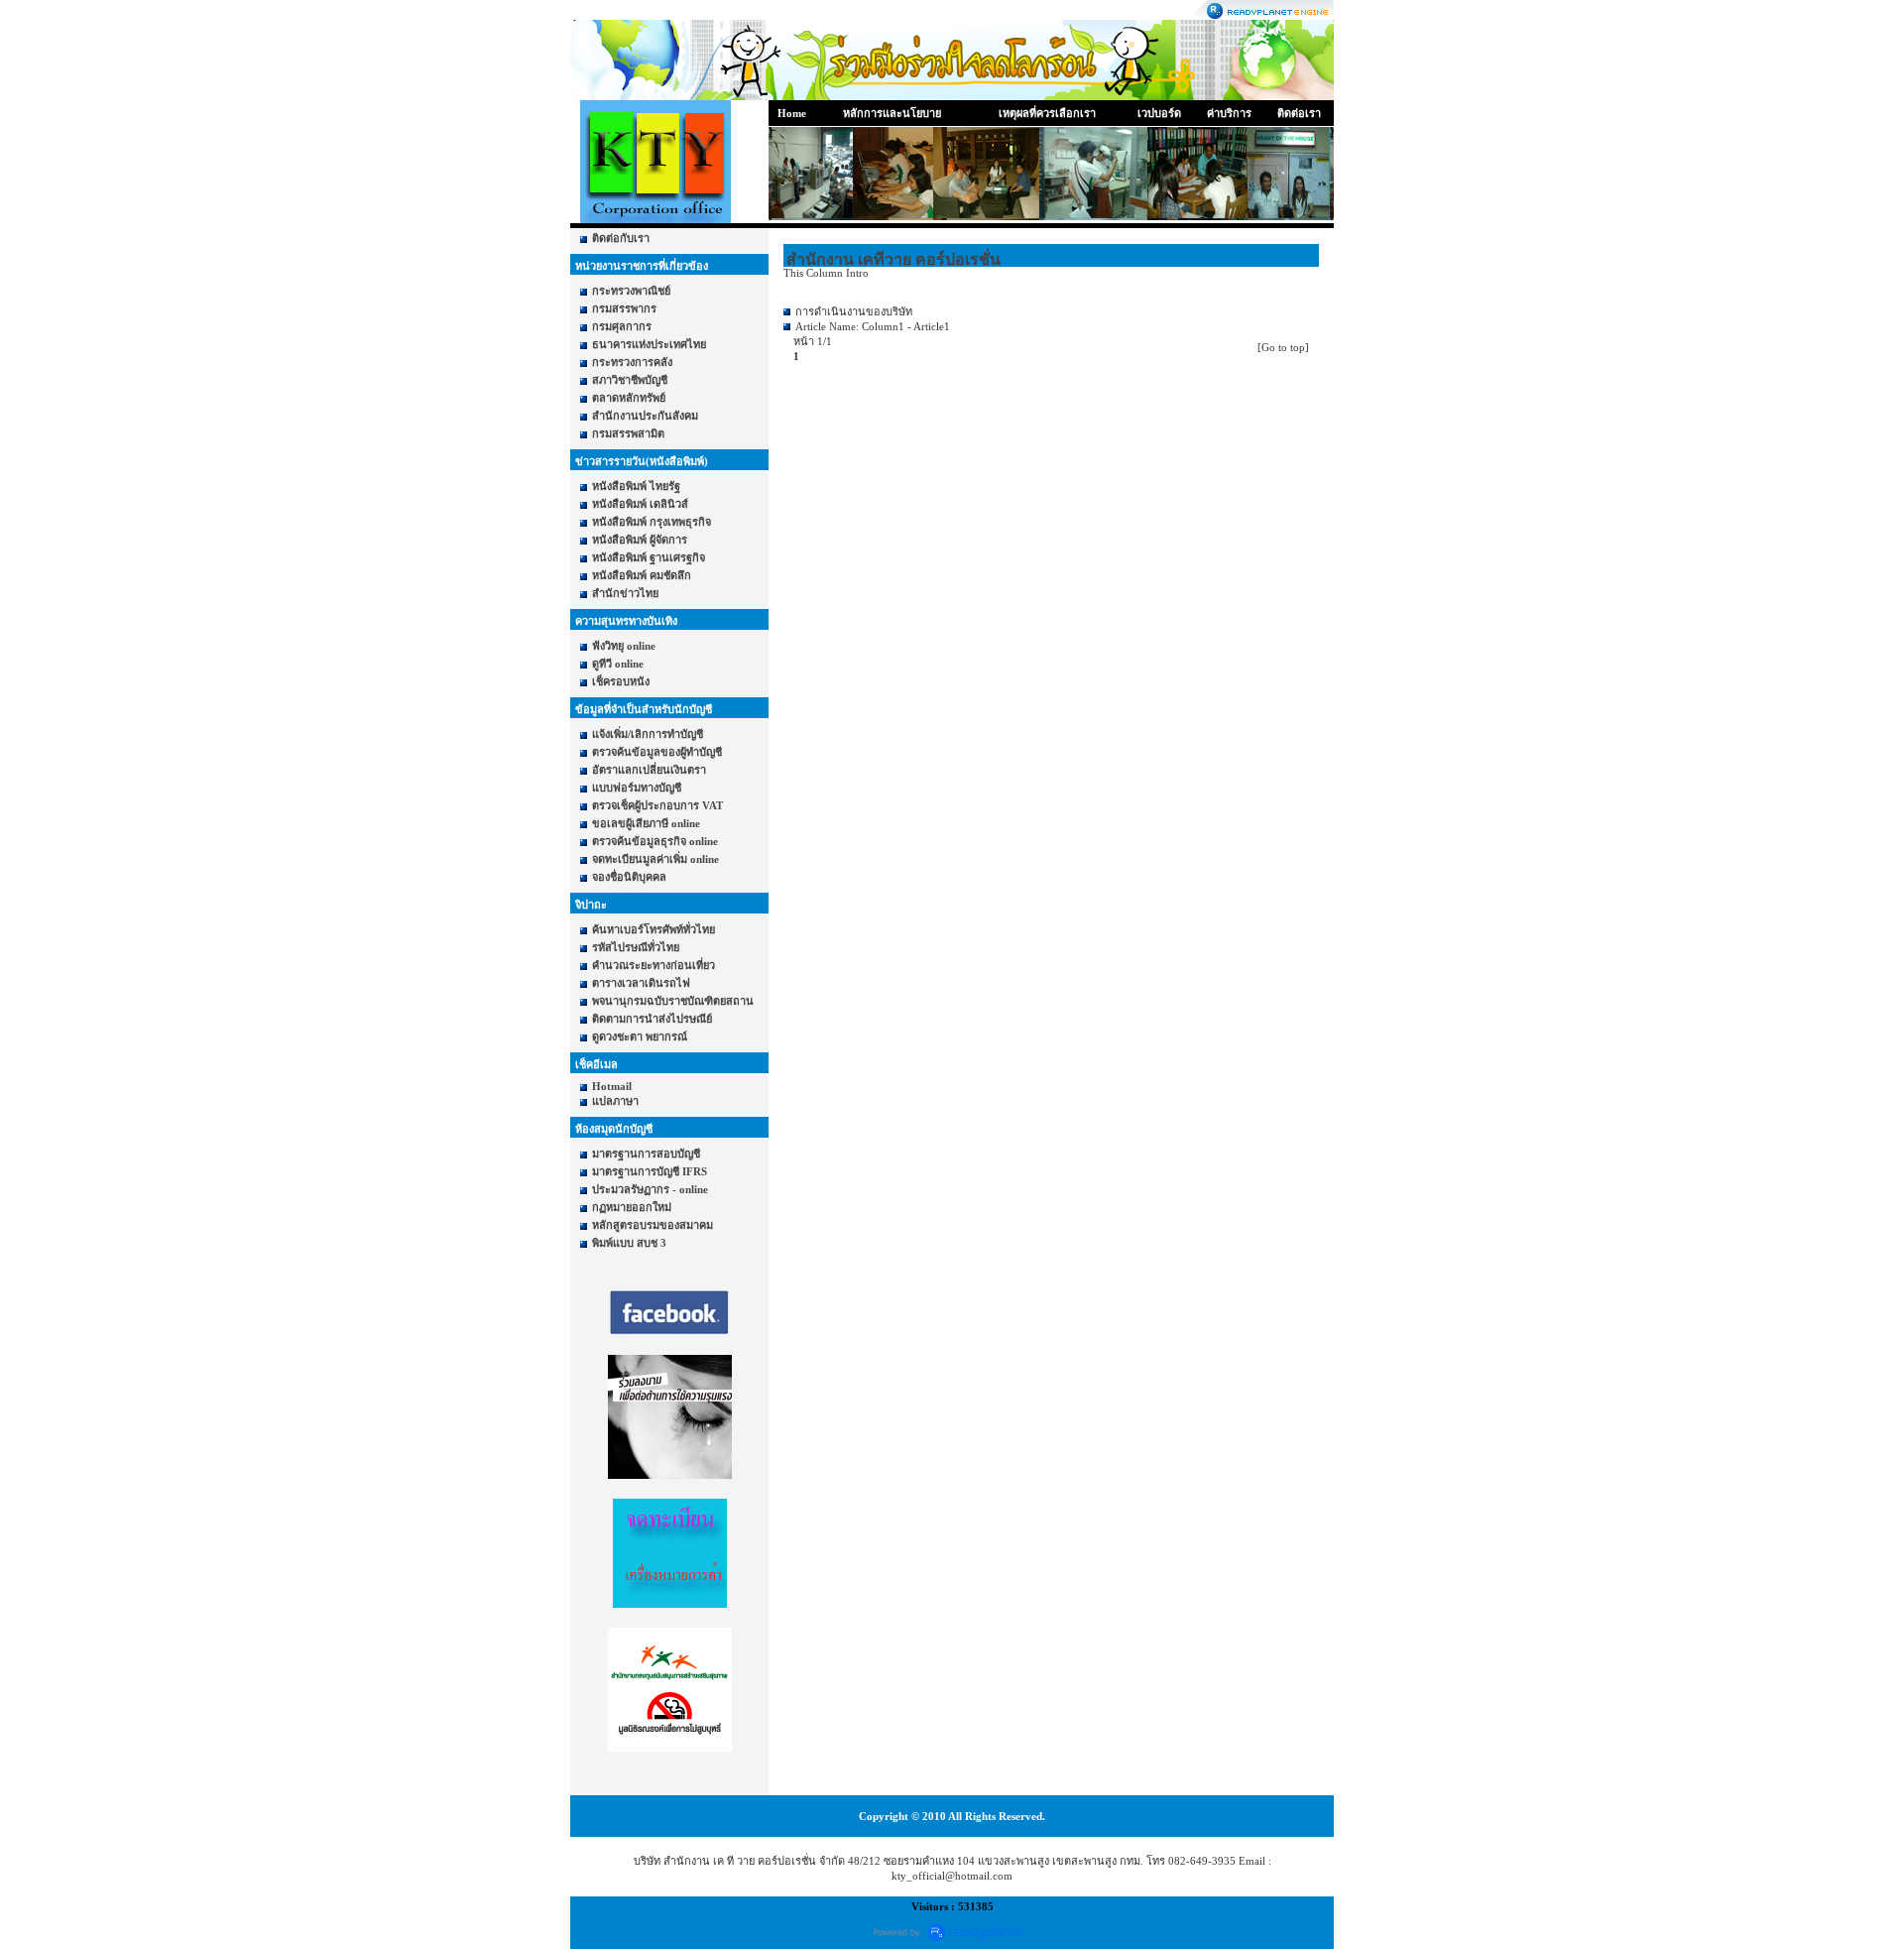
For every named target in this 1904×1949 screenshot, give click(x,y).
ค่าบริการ (1229, 113)
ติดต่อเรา (1299, 113)
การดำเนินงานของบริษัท (854, 311)
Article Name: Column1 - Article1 (873, 326)
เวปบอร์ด (1159, 113)
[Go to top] (1283, 347)
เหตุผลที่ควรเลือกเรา (1047, 113)
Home (792, 113)
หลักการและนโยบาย (892, 113)
